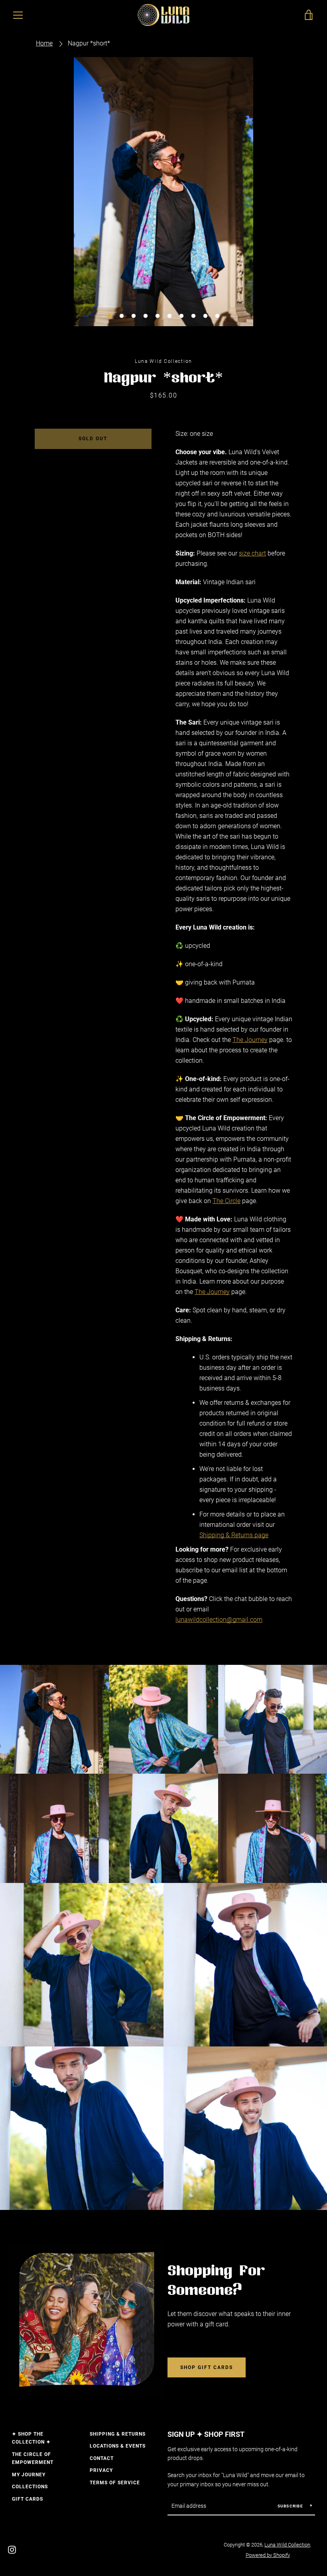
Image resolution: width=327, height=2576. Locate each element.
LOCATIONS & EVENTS (118, 2446)
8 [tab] (193, 316)
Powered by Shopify (268, 2555)
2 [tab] (122, 316)
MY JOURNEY (29, 2475)
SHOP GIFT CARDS (207, 2367)
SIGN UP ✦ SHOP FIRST (206, 2434)
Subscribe (291, 2506)
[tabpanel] (163, 192)
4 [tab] (146, 316)
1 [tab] (110, 316)
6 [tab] (169, 316)
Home (44, 43)
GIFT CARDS (28, 2499)
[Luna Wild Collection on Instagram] (12, 2549)
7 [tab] (181, 316)
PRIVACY (101, 2470)
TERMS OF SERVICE (115, 2483)
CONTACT (102, 2458)
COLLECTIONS (30, 2487)
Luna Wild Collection (287, 2545)
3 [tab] (134, 316)
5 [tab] (158, 316)
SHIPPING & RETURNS (118, 2434)
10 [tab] (217, 316)
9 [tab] (205, 316)
